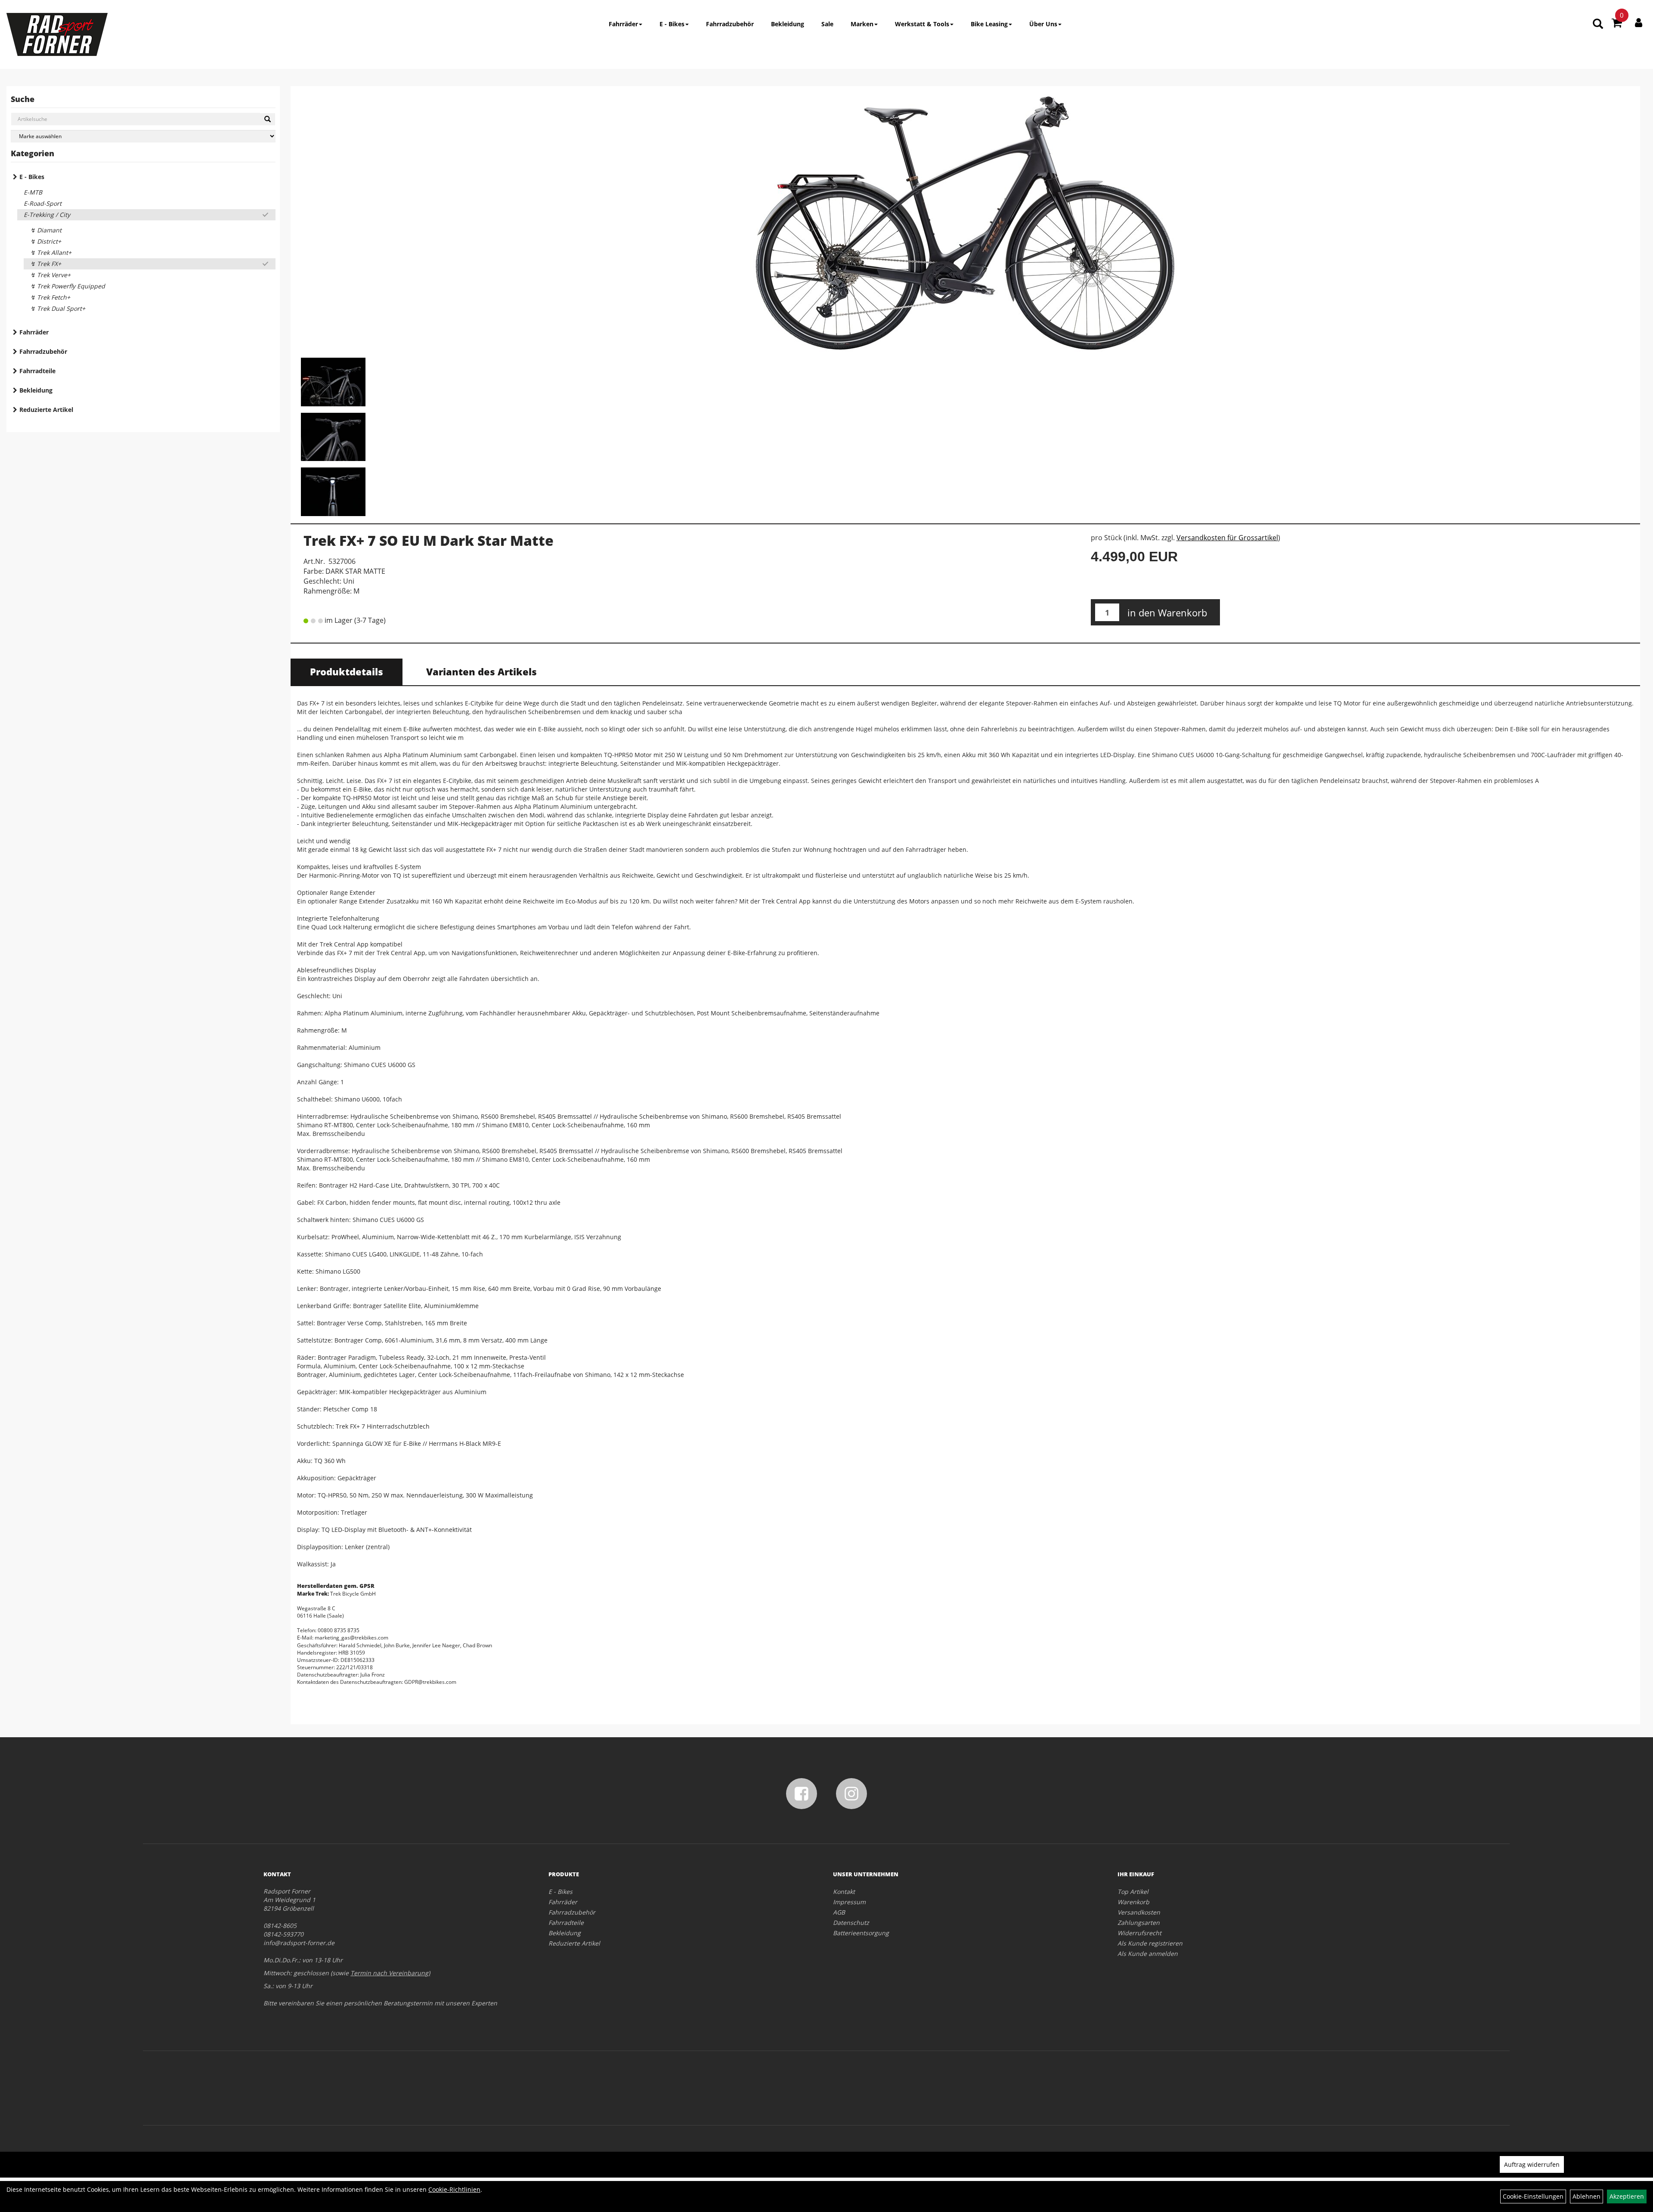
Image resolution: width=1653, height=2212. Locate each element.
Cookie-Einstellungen (1533, 2196)
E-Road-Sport (43, 203)
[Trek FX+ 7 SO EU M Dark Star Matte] (965, 223)
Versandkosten (1139, 1912)
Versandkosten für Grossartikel (1227, 538)
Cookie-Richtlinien (454, 2189)
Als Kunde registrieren (1150, 1943)
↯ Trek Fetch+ (50, 297)
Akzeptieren (1627, 2196)
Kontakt (844, 1892)
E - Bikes (672, 24)
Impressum (849, 1902)
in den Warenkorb (1167, 613)
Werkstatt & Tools (922, 24)
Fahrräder (623, 24)
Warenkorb (1133, 1902)
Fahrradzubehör (730, 24)
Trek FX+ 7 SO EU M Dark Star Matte (429, 540)
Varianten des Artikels (481, 671)
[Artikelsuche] (1598, 24)
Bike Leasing (989, 24)
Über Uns (1043, 24)
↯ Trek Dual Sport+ (58, 308)
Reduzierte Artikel (46, 410)
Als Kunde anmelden (1148, 1954)
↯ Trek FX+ (46, 264)
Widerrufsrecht (1139, 1933)
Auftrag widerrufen (1532, 2164)
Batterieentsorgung (861, 1933)
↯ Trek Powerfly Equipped (68, 286)
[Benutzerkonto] (1639, 22)
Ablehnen (1586, 2196)
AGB (839, 1912)
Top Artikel (1133, 1892)
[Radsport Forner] (57, 34)
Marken (862, 24)
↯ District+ (46, 241)
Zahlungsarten (1139, 1923)
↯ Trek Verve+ (50, 275)
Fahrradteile (37, 371)
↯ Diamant (46, 230)
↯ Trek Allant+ (51, 252)
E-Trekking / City (47, 215)
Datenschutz (851, 1923)
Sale (827, 24)
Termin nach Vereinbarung (389, 1973)
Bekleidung (788, 24)
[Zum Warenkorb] (1617, 24)
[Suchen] (268, 119)
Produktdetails (347, 671)
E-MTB (33, 192)
